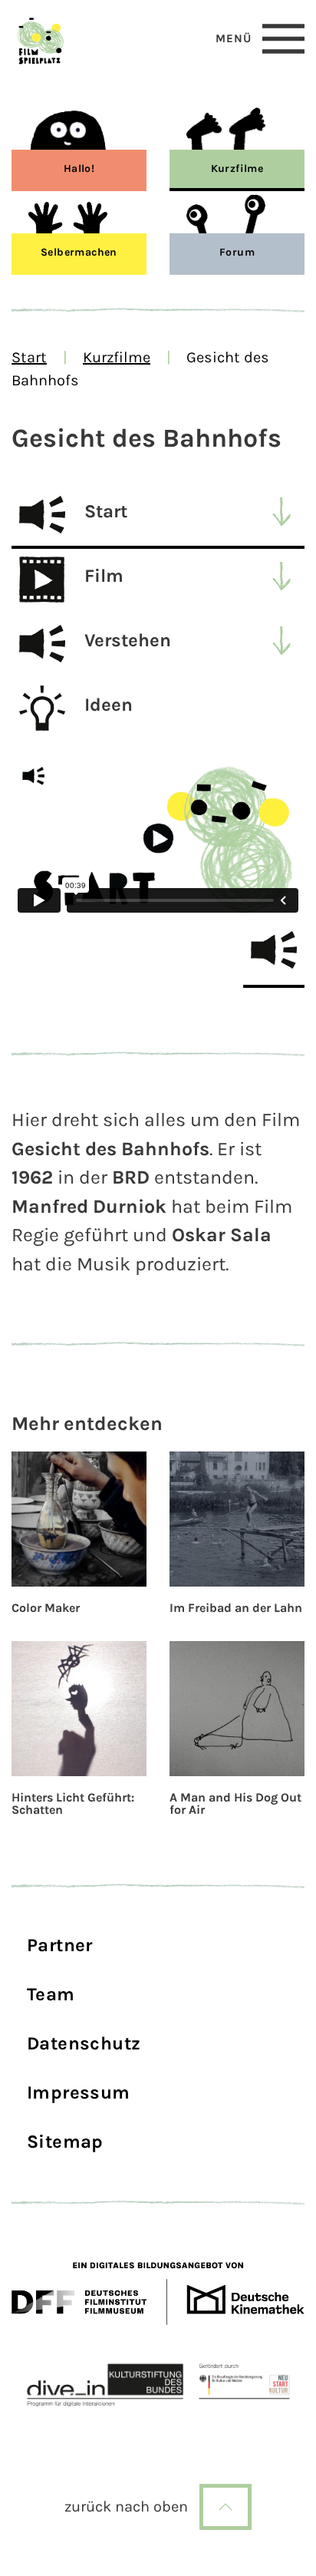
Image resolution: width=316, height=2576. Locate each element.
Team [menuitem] (51, 1994)
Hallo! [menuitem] (79, 168)
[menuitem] (158, 517)
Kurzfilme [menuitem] (237, 168)
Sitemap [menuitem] (65, 2142)
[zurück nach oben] (225, 2507)
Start (29, 357)
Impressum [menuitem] (79, 2092)
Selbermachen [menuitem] (79, 252)
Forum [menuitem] (237, 252)
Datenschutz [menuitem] (84, 2043)
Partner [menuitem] (60, 1945)
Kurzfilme (117, 357)
